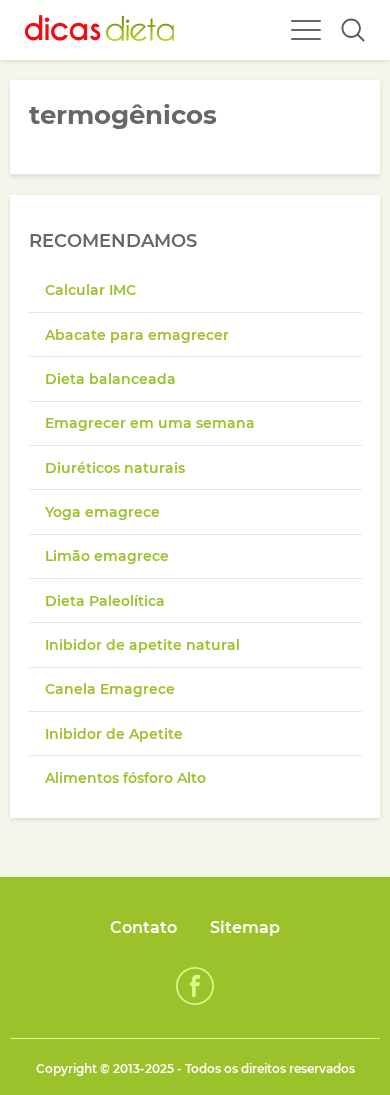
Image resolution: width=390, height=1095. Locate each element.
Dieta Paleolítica (105, 601)
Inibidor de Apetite (114, 734)
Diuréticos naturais (115, 468)
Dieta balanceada (110, 379)
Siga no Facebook (195, 986)
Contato (143, 927)
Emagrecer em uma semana (150, 423)
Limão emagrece (107, 556)
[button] (353, 30)
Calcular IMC (90, 290)
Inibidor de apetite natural (142, 645)
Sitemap (245, 927)
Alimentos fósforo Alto (125, 778)
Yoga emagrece (102, 512)
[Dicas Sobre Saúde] (100, 30)
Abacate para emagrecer (137, 335)
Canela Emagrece (110, 689)
